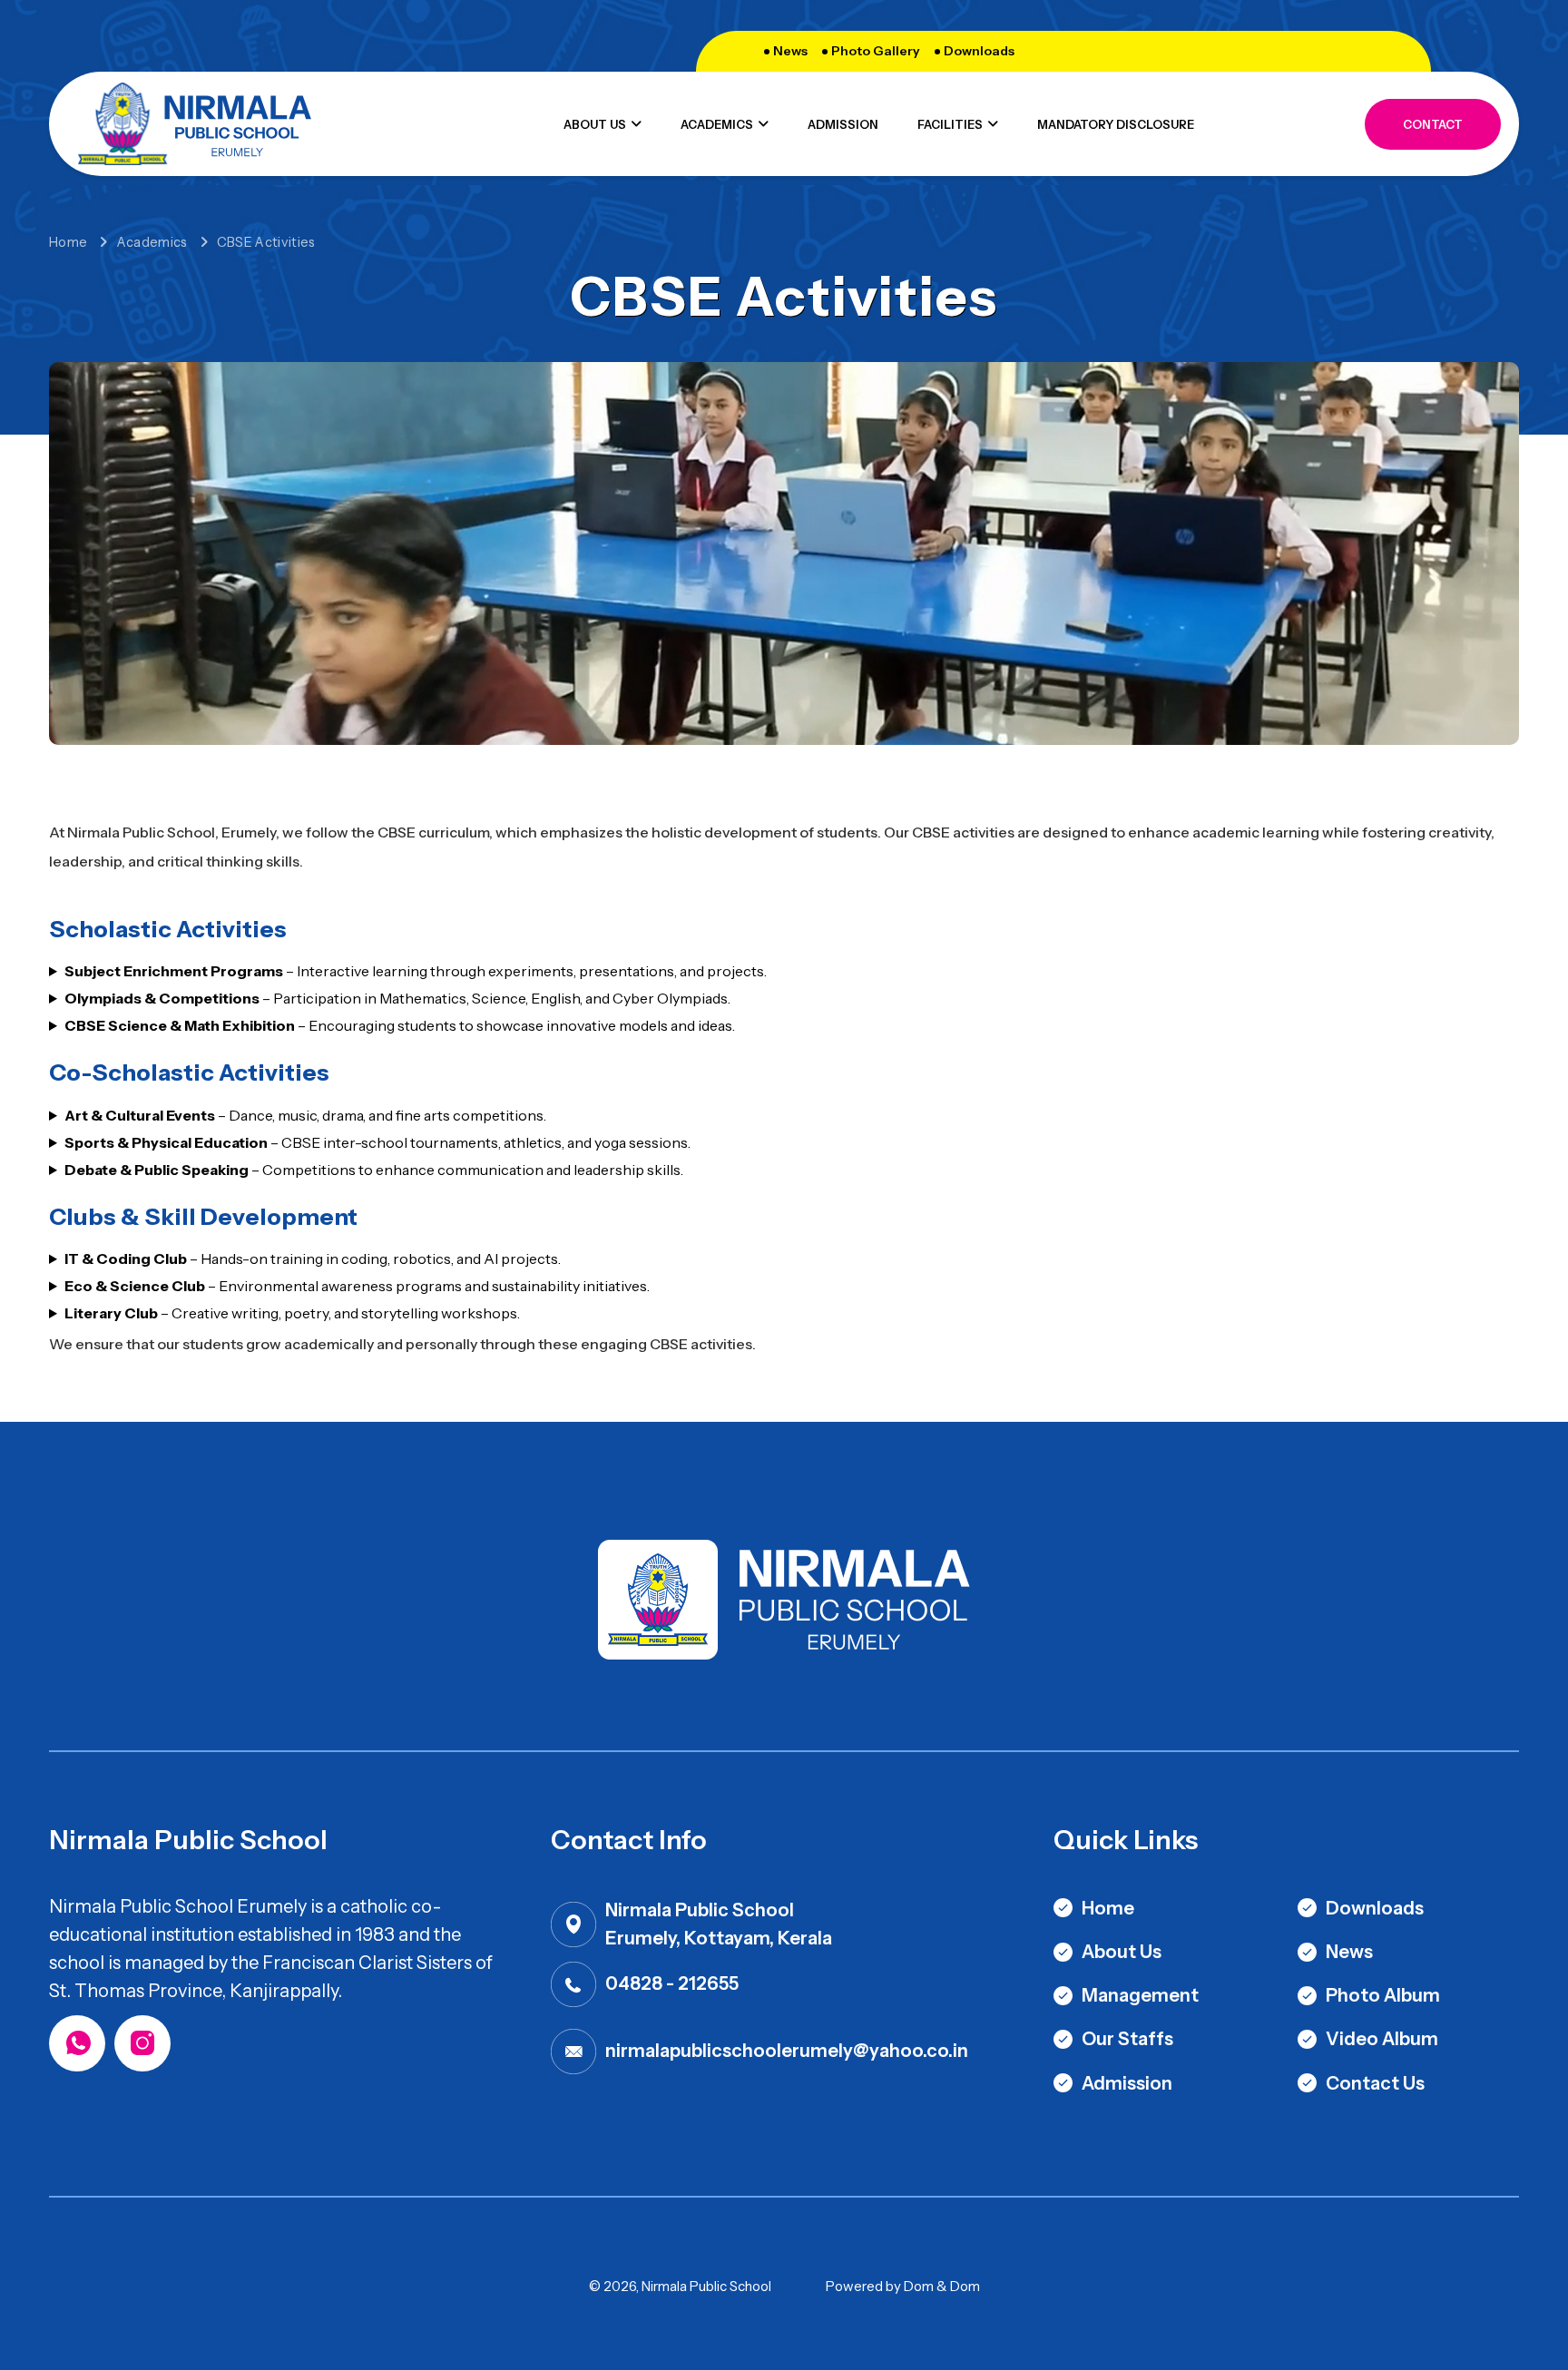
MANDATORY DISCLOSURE (1116, 124)
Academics (152, 242)
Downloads (979, 51)
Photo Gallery (876, 51)
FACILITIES (950, 124)
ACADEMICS (717, 124)
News (790, 51)
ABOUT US (595, 124)
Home (68, 242)
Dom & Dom (942, 2286)
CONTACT (1433, 124)
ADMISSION (843, 124)
